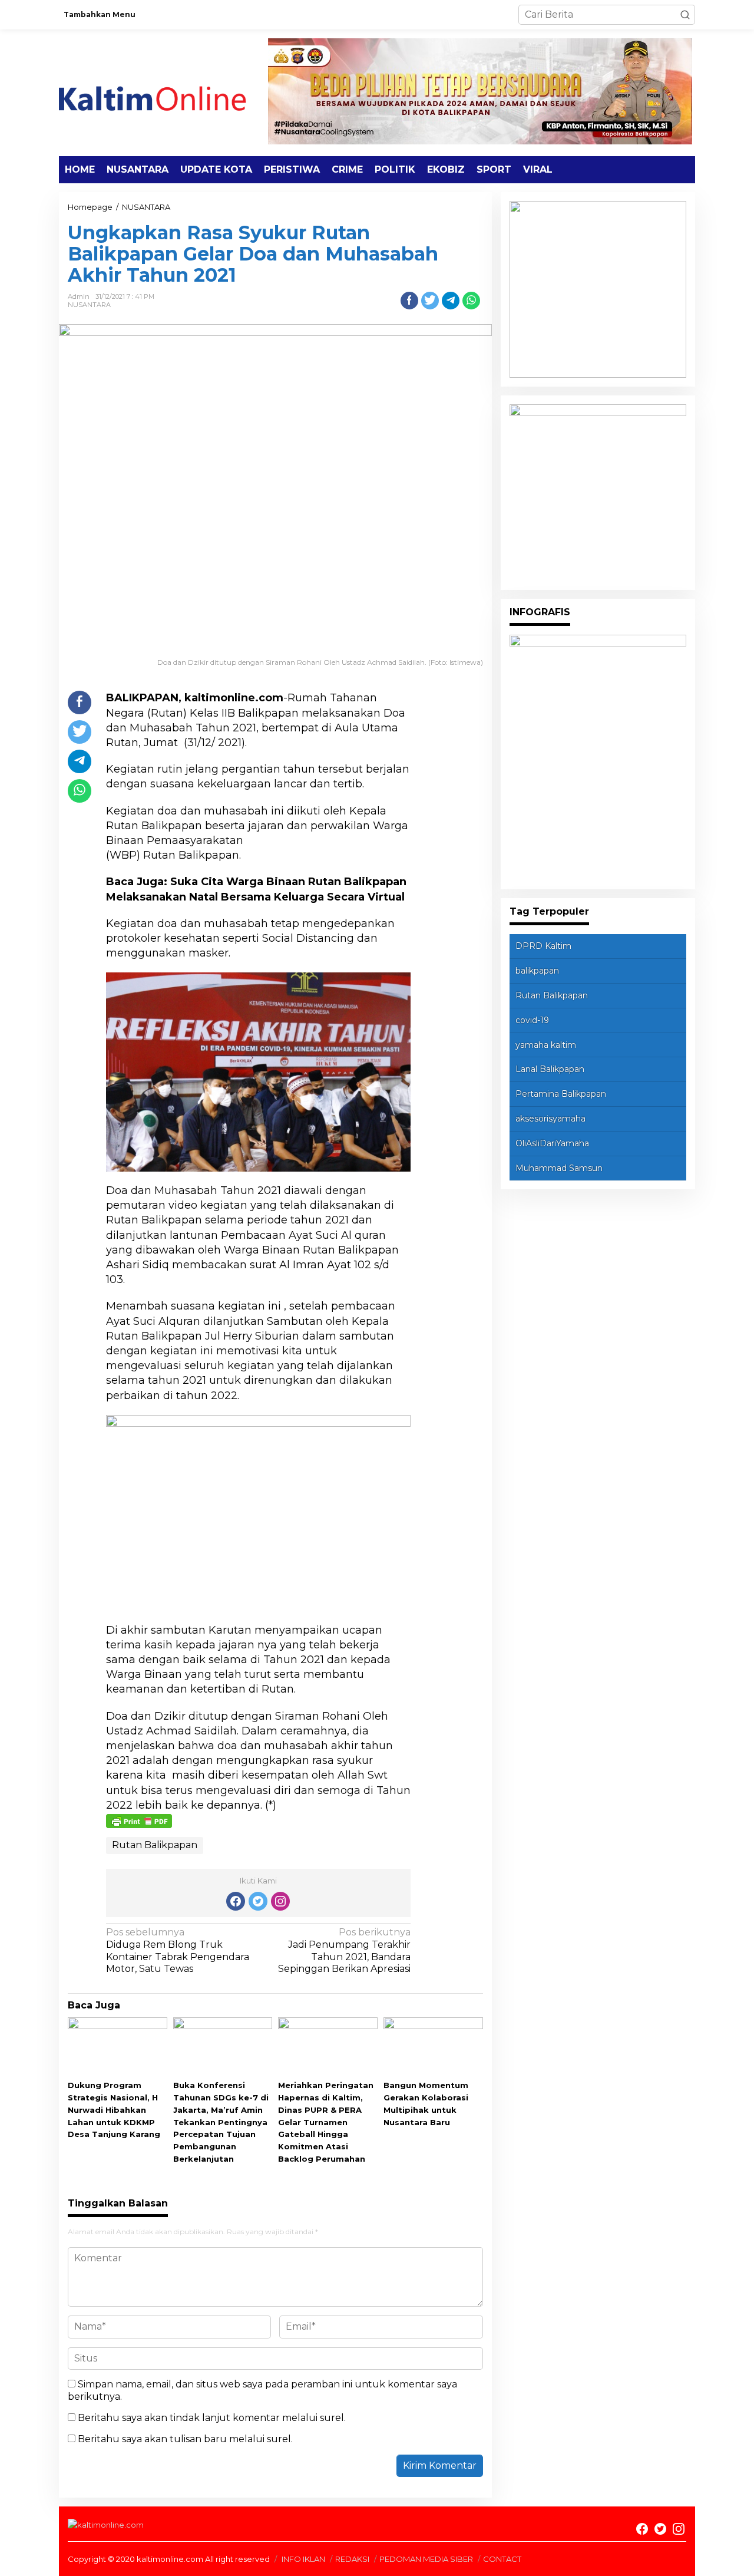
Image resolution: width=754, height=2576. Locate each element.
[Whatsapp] (471, 301)
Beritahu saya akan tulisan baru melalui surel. (185, 2439)
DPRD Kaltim (543, 946)
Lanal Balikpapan (550, 1069)
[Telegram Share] (451, 301)
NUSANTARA (89, 305)
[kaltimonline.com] (162, 92)
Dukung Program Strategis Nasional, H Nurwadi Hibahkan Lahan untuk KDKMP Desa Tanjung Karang (114, 2110)
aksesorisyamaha (550, 1119)
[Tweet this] (430, 301)
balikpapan (537, 971)
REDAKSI (352, 2559)
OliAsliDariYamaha (552, 1143)
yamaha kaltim (546, 1045)
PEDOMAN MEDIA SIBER (426, 2559)
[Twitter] (258, 1901)
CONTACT (502, 2559)
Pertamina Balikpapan (561, 1094)
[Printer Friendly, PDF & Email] (139, 1820)
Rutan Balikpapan (155, 1845)
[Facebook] (236, 1901)
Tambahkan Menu (100, 14)
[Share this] (409, 301)
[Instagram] (280, 1901)
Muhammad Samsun (559, 1168)
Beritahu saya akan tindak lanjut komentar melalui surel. (212, 2418)
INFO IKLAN (303, 2559)
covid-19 (532, 1020)
